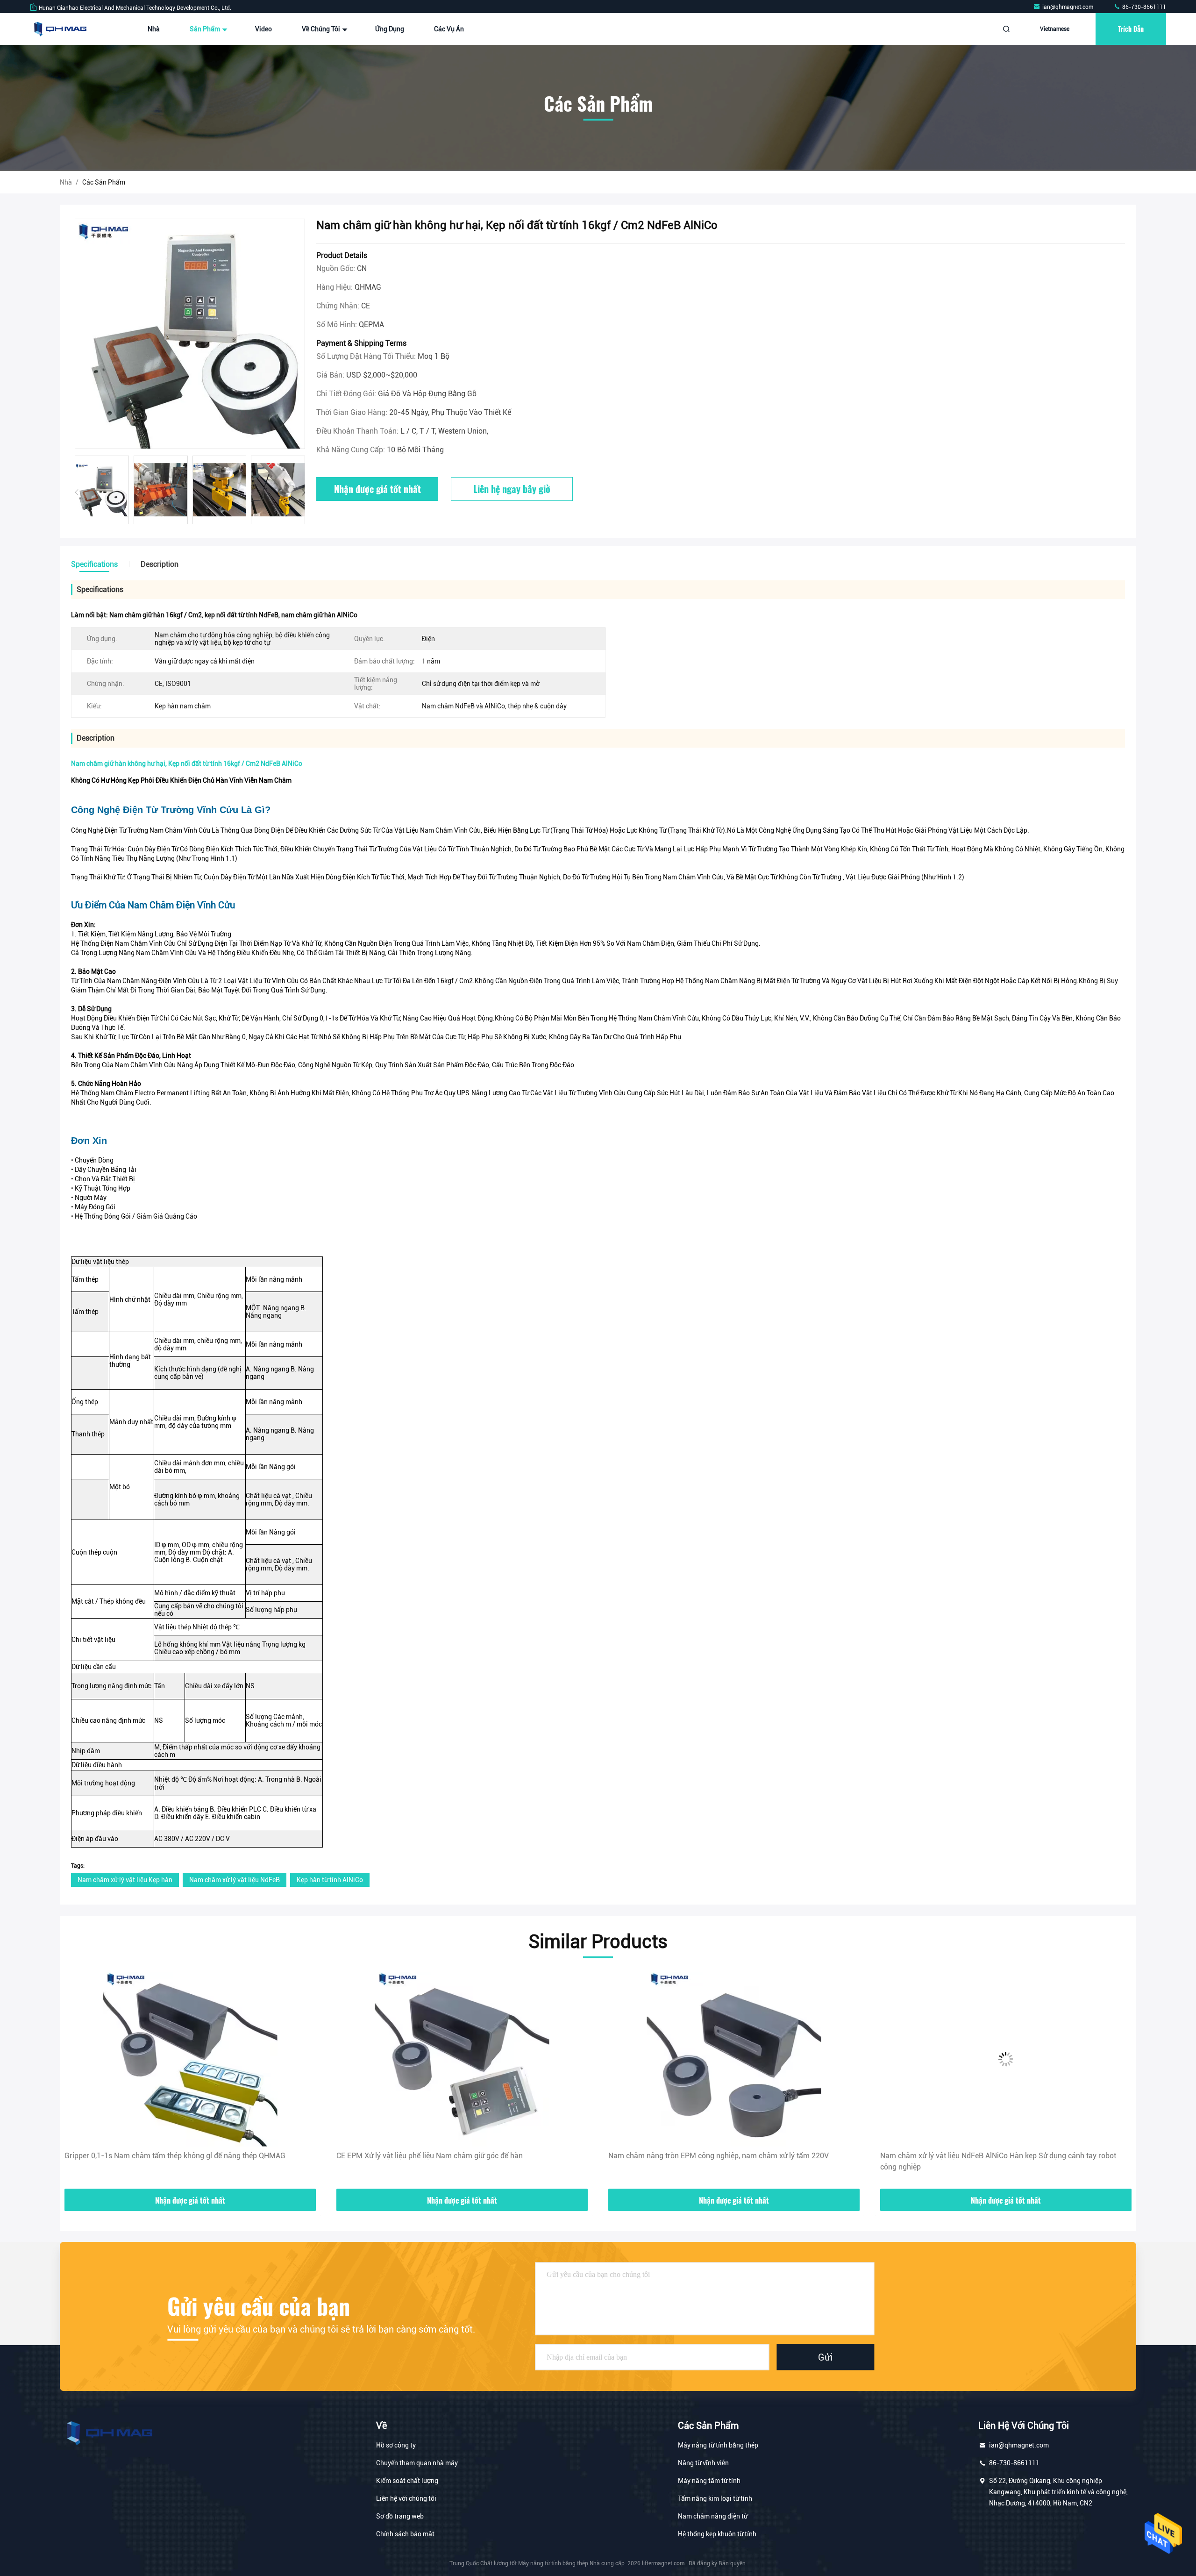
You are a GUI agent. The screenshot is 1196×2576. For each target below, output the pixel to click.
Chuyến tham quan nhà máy (417, 2463)
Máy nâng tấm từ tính (709, 2481)
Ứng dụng (390, 29)
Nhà (154, 29)
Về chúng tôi (322, 29)
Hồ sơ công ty (396, 2445)
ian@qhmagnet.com (1068, 7)
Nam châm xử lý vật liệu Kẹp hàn (125, 1880)
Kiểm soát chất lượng (407, 2481)
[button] (303, 492)
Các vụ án (449, 29)
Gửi (825, 2357)
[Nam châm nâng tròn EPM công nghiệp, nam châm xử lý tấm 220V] (462, 2059)
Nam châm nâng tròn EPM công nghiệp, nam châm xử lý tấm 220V (447, 2156)
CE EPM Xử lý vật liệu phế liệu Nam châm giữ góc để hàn (158, 2156)
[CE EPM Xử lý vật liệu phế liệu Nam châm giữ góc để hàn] (190, 2059)
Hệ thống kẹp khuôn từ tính (717, 2534)
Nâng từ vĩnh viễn (703, 2463)
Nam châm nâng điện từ (713, 2516)
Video (263, 29)
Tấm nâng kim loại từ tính (715, 2498)
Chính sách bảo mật (405, 2534)
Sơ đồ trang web (400, 2516)
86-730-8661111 (1143, 7)
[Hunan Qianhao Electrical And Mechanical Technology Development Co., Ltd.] (59, 29)
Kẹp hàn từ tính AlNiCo (330, 1880)
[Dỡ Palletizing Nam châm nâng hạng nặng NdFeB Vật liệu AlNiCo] (1006, 2059)
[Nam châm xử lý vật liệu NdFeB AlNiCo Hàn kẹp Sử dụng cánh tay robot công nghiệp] (734, 2059)
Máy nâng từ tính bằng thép (718, 2445)
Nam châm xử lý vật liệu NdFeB (235, 1880)
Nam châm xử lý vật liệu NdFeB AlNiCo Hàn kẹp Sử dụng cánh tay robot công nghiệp (726, 2161)
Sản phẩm (206, 29)
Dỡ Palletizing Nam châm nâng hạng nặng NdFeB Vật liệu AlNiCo (988, 2156)
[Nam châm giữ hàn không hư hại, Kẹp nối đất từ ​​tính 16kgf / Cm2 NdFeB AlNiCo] (190, 334)
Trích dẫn (1131, 29)
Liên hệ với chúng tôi (406, 2498)
